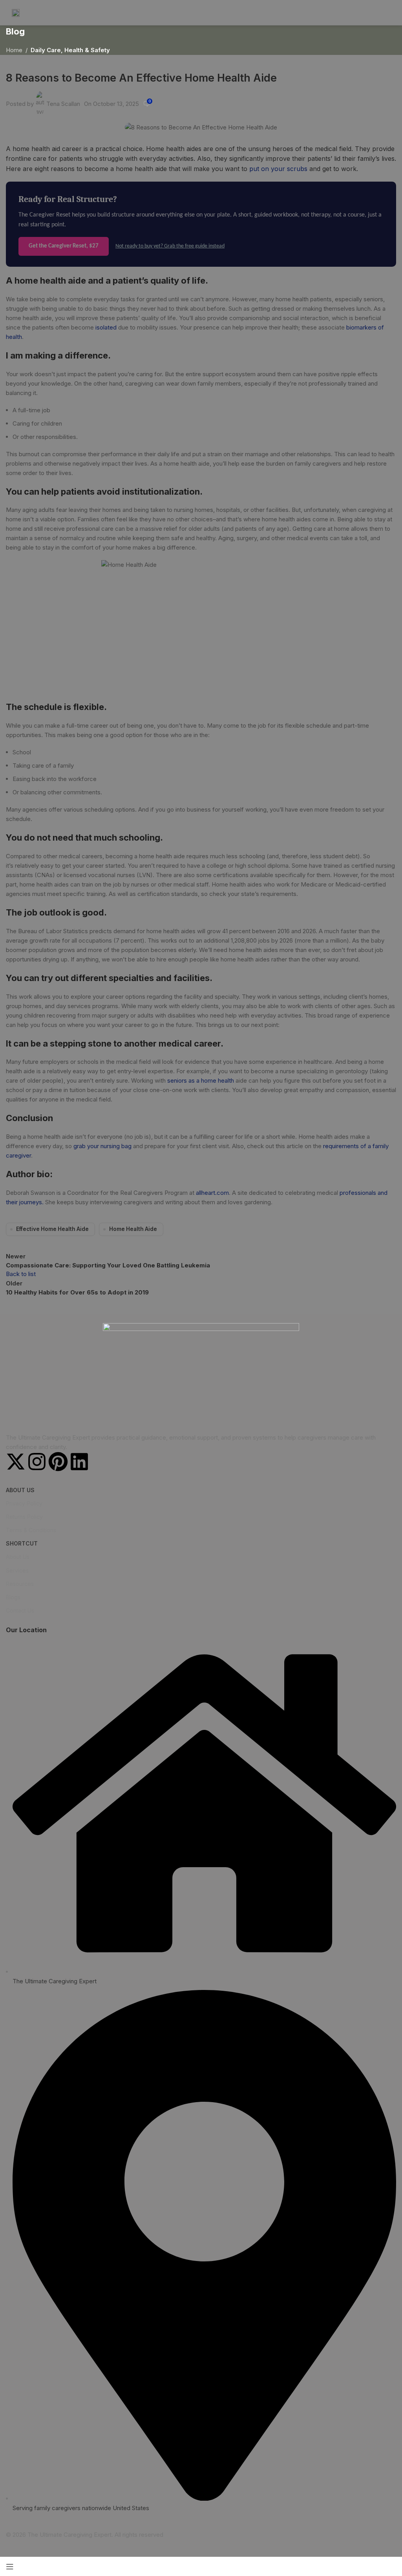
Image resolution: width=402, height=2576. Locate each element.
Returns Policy (24, 1517)
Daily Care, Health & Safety (70, 50)
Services (17, 1570)
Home (14, 50)
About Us (20, 1490)
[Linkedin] (79, 1462)
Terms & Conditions (31, 1530)
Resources (20, 1584)
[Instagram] (37, 1462)
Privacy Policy (24, 1503)
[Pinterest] (58, 1462)
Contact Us (20, 1610)
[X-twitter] (16, 1462)
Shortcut (22, 1543)
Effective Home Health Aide (52, 1229)
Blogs (13, 1597)
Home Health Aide (133, 1229)
